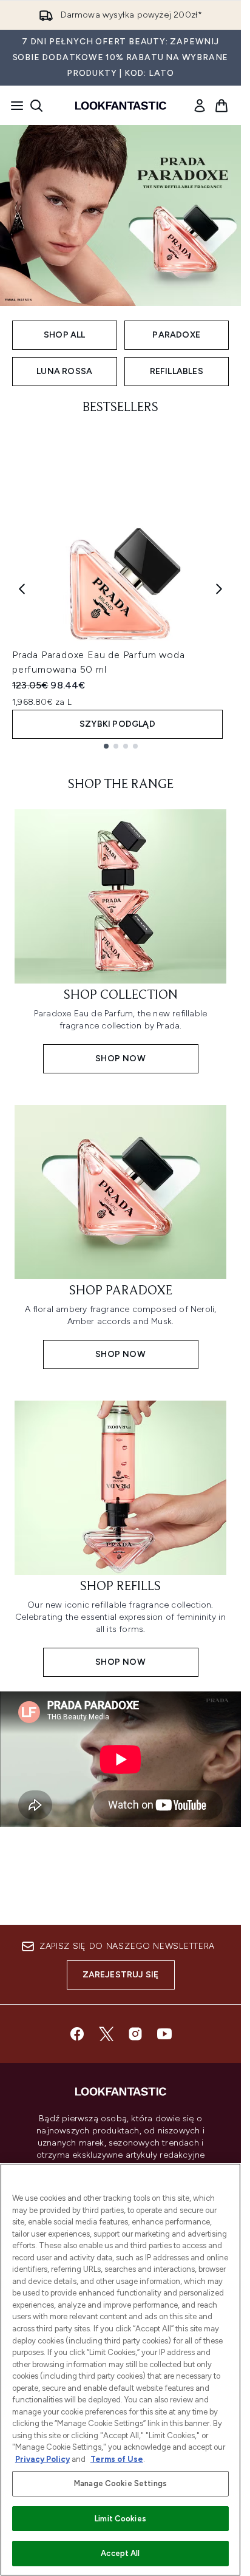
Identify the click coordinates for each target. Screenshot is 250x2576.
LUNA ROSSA (64, 371)
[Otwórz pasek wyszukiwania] (36, 106)
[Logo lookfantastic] (121, 106)
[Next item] (219, 589)
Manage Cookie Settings (120, 2483)
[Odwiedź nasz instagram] (135, 2034)
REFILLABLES (177, 371)
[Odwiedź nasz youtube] (164, 2034)
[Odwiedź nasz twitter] (106, 2034)
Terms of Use (117, 2459)
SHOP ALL (65, 335)
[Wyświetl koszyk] (221, 106)
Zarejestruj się (121, 1975)
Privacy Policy (42, 2459)
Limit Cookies (120, 2519)
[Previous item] (22, 589)
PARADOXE (176, 335)
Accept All (120, 2553)
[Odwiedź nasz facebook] (77, 2034)
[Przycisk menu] (13, 106)
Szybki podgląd (117, 724)
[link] (200, 106)
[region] (120, 2370)
